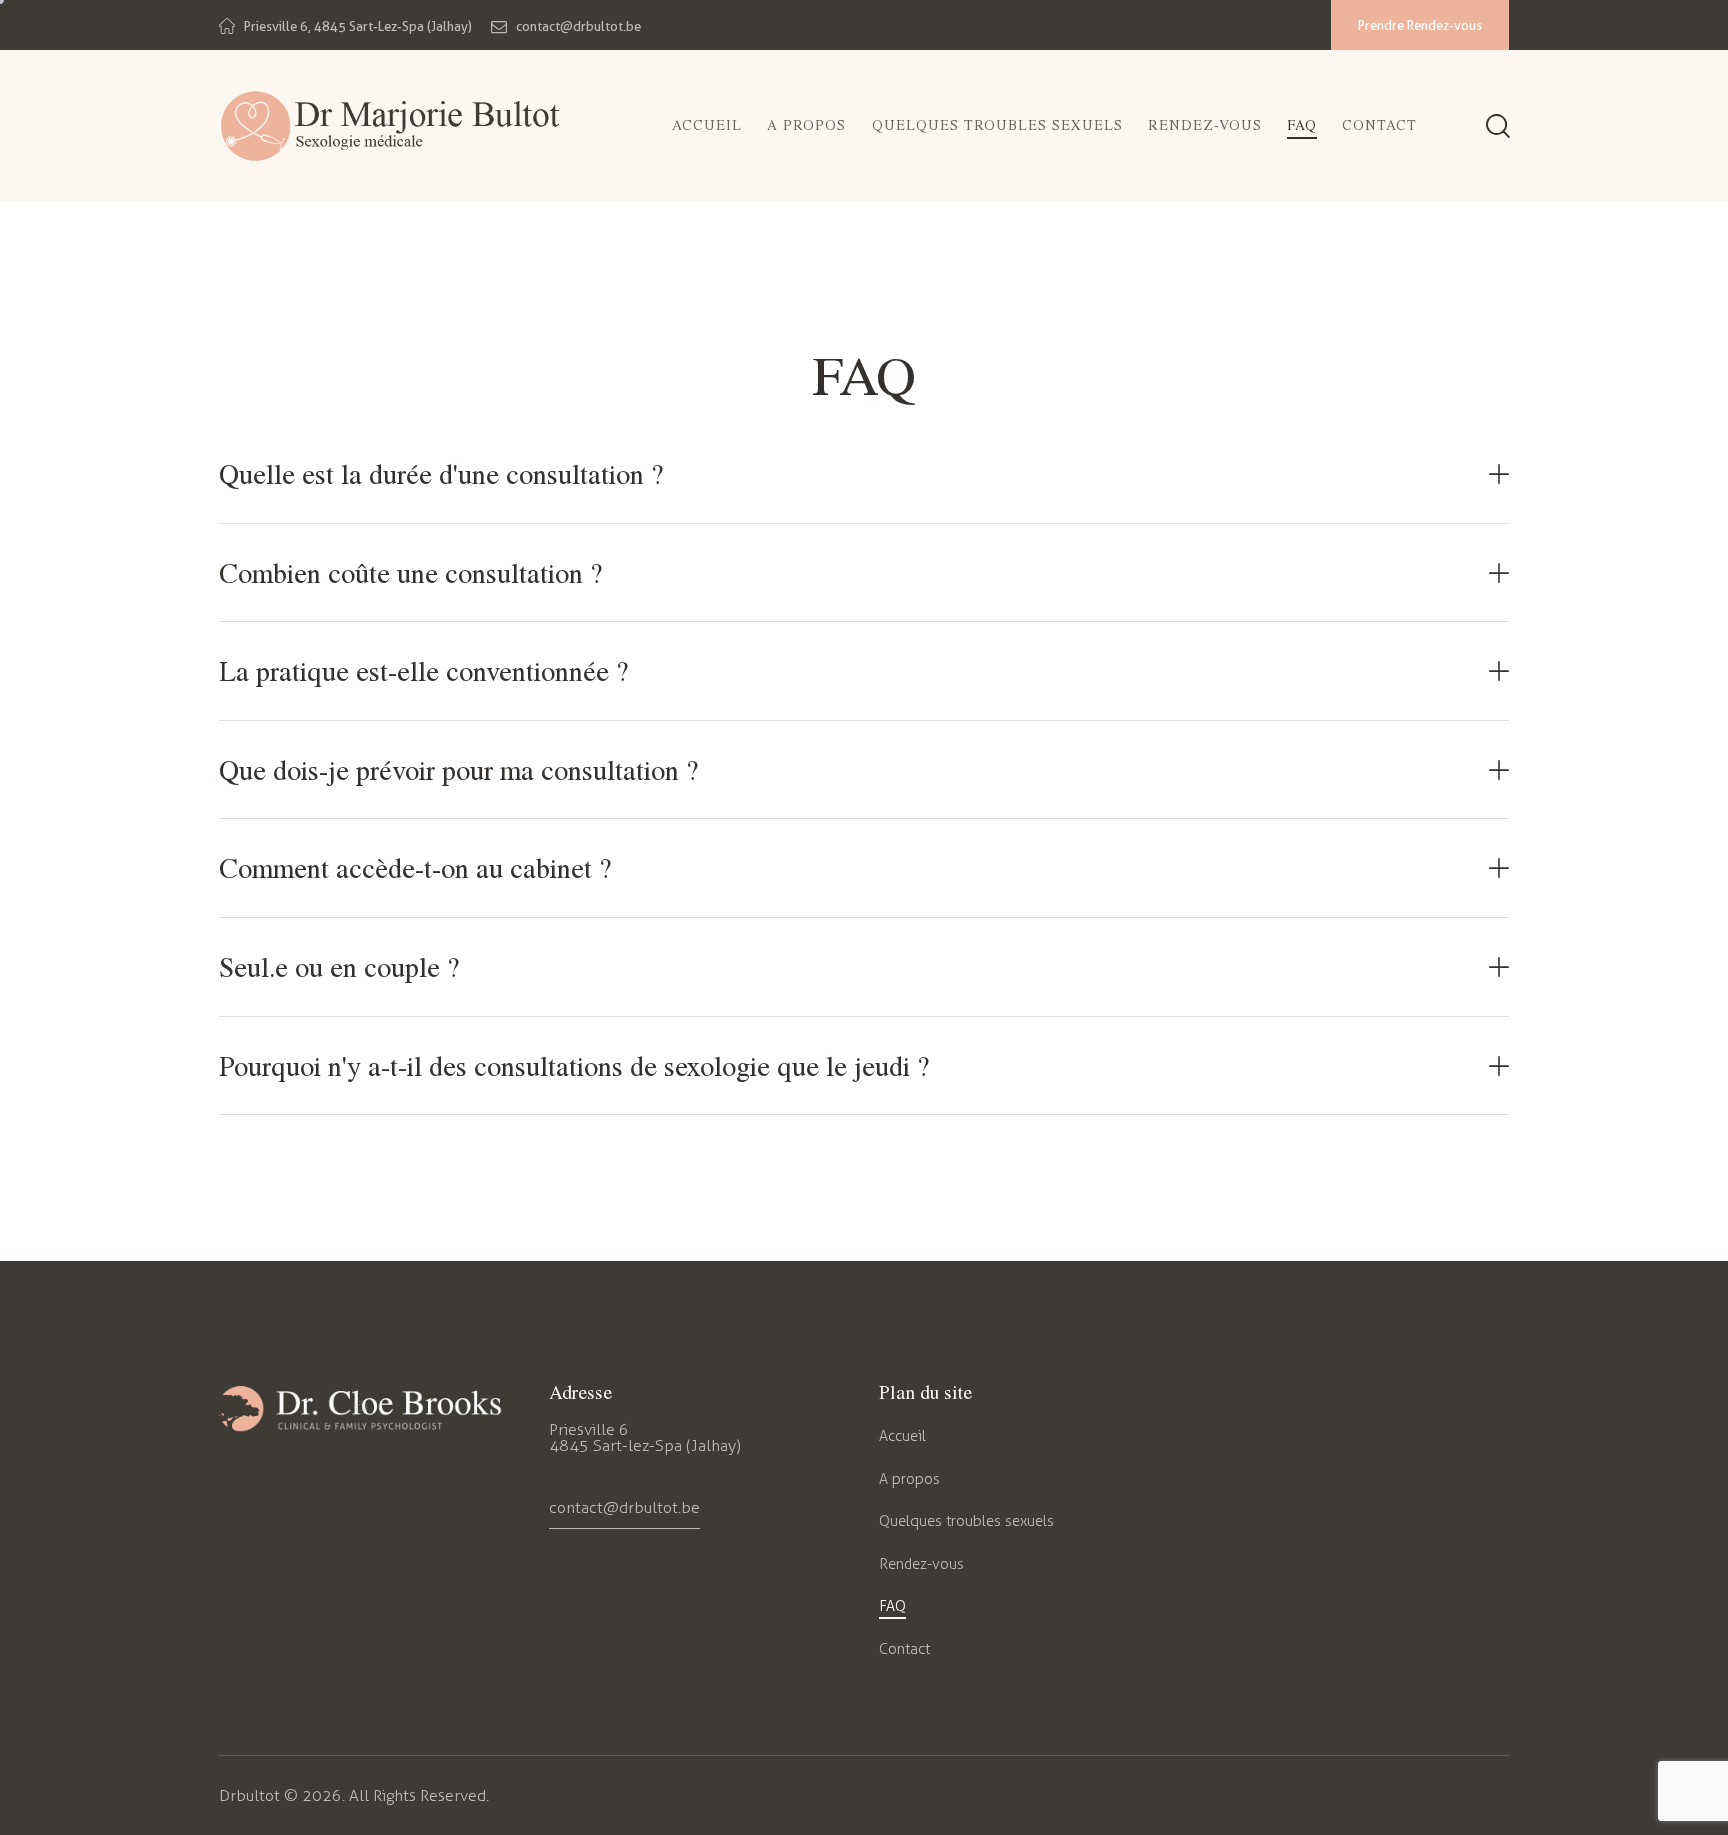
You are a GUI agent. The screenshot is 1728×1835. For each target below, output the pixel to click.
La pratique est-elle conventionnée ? (423, 671)
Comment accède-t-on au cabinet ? (415, 868)
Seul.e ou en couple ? (339, 967)
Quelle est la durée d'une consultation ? (441, 474)
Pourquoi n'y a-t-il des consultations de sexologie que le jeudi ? (574, 1066)
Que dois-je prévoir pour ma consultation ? (458, 770)
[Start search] (1496, 128)
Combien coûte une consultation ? (410, 573)
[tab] (864, 474)
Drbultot (249, 1795)
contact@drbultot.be (624, 1507)
